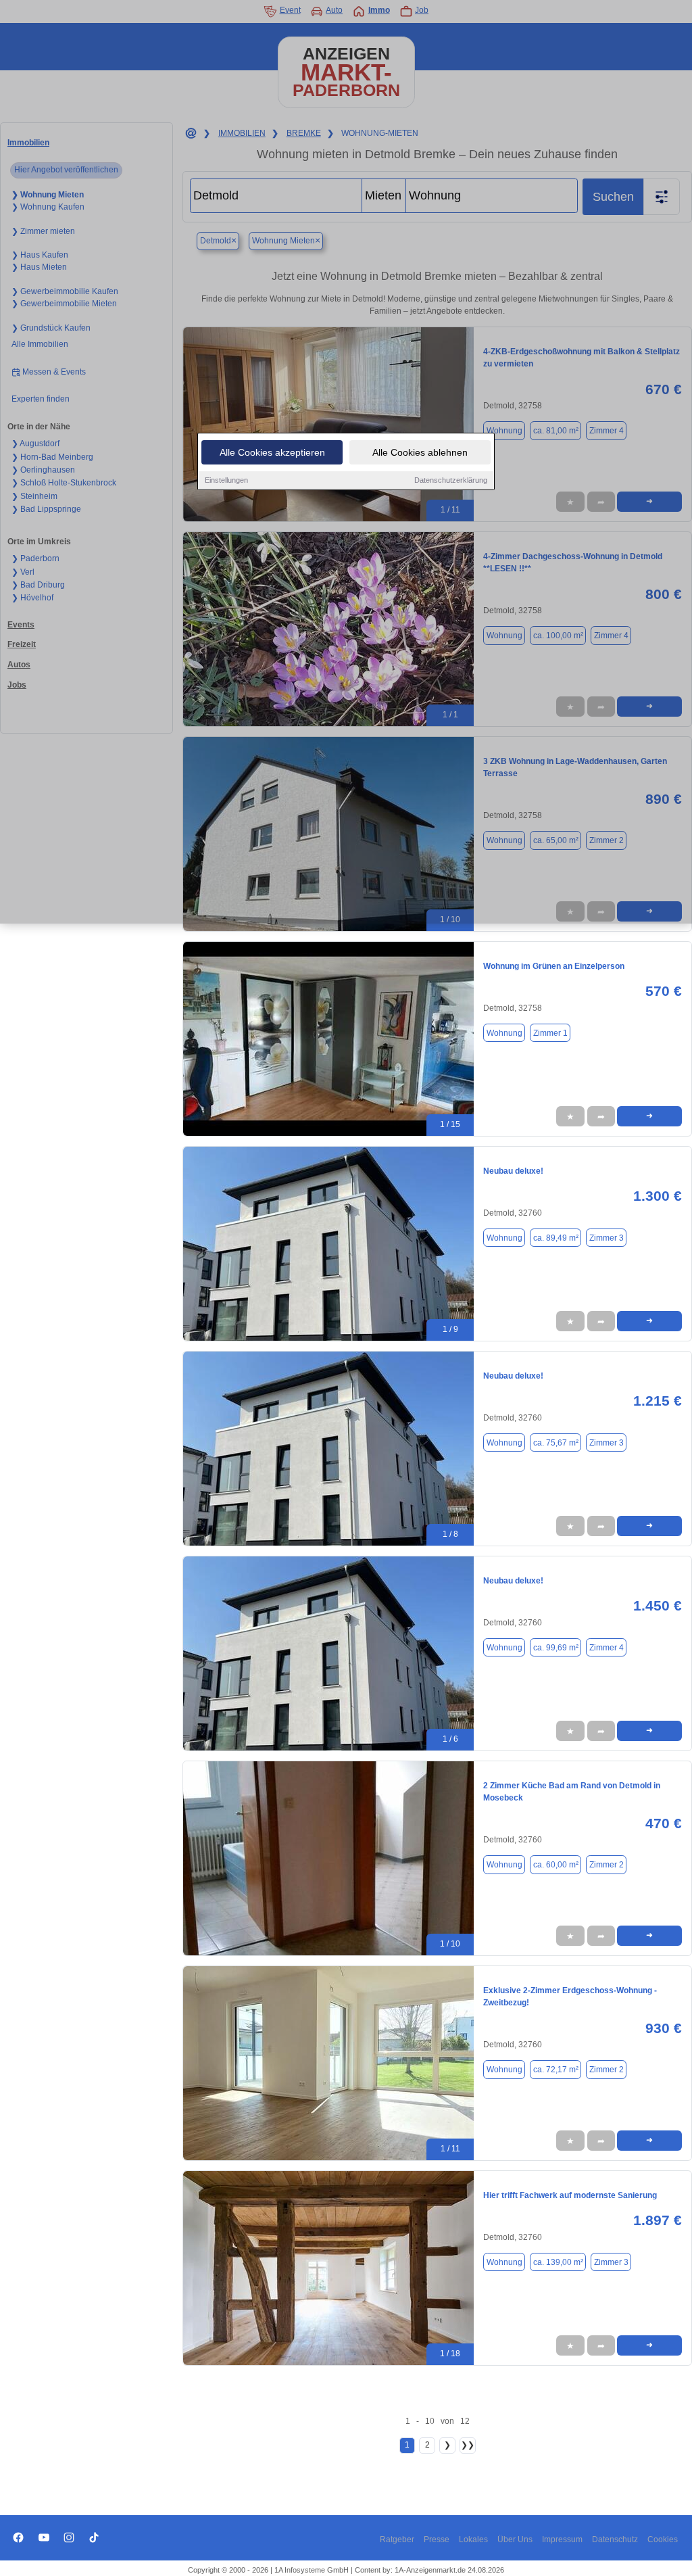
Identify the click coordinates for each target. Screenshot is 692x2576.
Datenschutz (615, 2539)
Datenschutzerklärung (451, 480)
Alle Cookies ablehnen (420, 452)
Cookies (663, 2539)
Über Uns (515, 2539)
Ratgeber (397, 2539)
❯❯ (468, 2445)
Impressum (562, 2539)
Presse (437, 2539)
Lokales (473, 2539)
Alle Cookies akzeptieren (272, 452)
